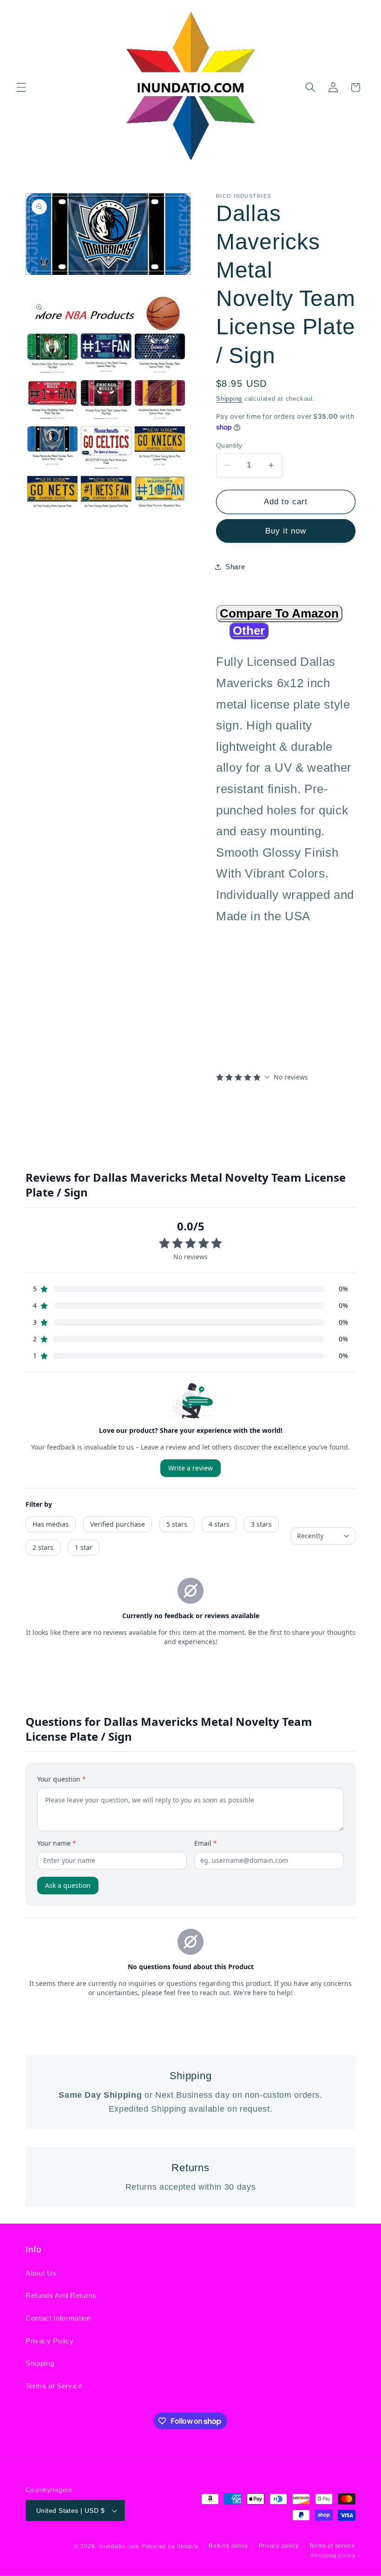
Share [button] (235, 567)
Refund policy (228, 2546)
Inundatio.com (119, 2546)
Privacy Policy (49, 2341)
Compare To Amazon (279, 613)
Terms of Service (54, 2386)
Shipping (229, 399)
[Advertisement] (274, 997)
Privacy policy (279, 2546)
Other (249, 631)
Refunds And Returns (61, 2295)
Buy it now (286, 531)
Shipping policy (333, 2556)
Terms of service (332, 2546)
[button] (21, 87)
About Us (41, 2273)
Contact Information (58, 2318)
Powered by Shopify (170, 2546)
